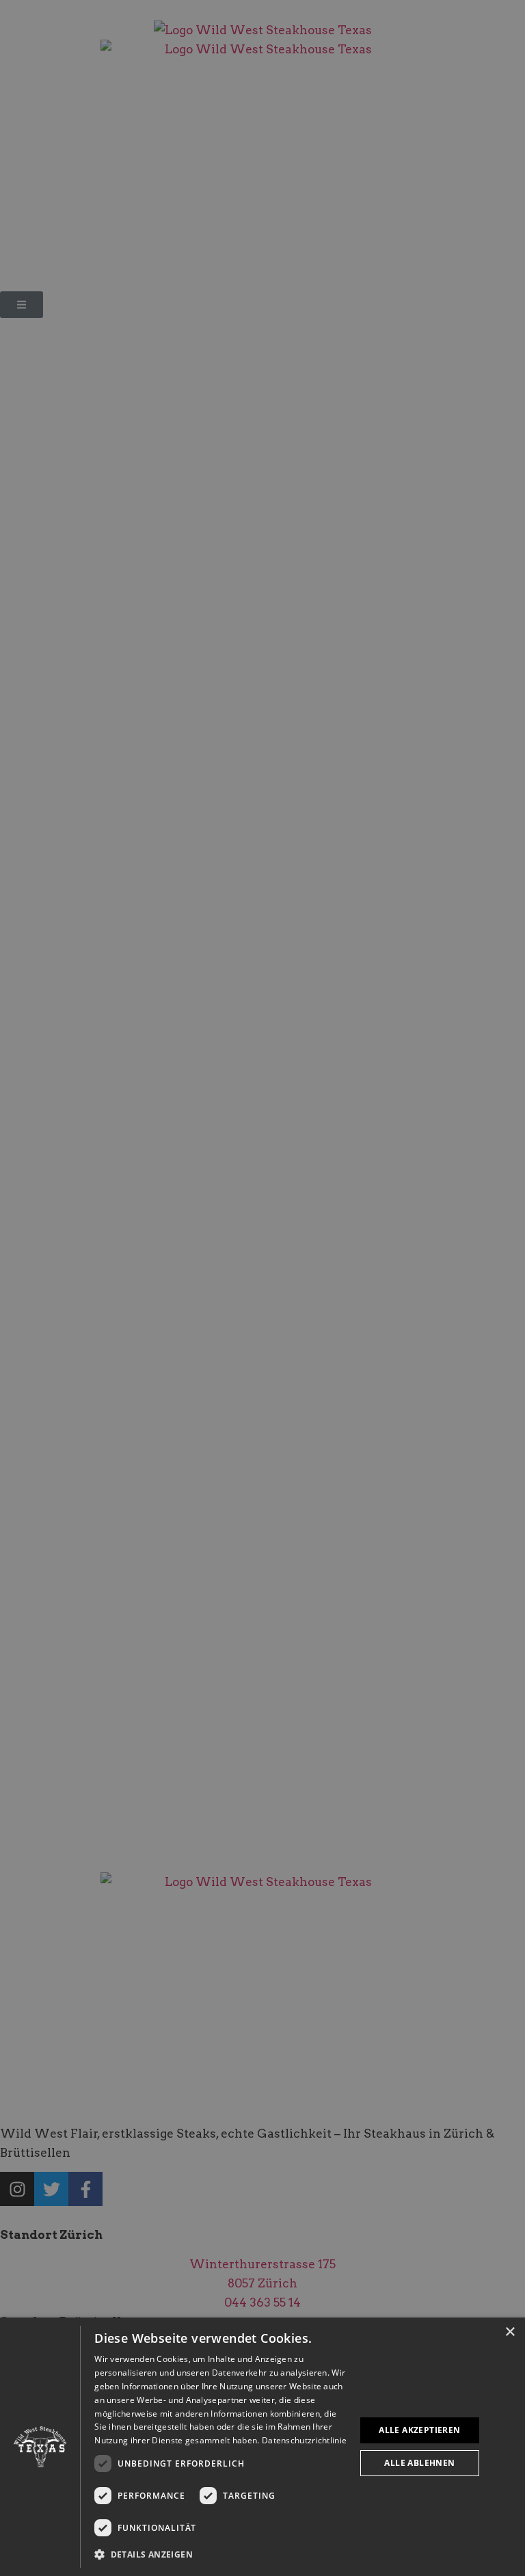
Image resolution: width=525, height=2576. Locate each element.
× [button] (510, 2332)
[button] (221, 2555)
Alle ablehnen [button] (419, 2463)
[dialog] (262, 2447)
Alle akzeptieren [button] (419, 2430)
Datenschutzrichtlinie (304, 2440)
